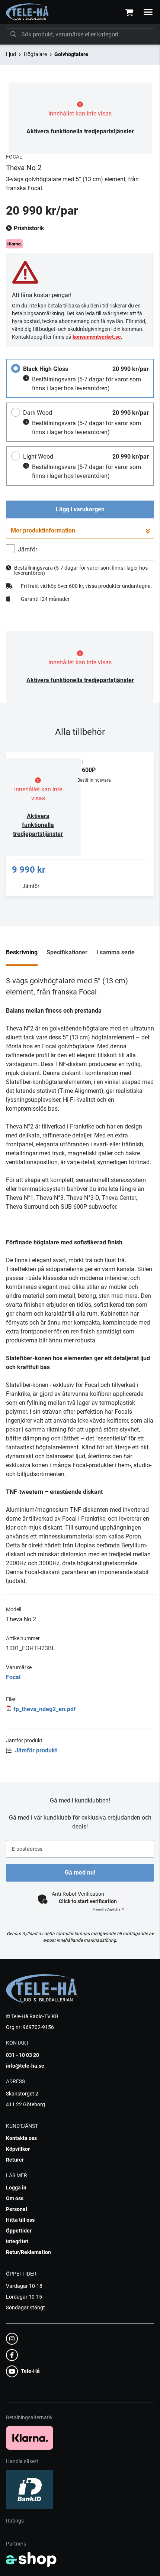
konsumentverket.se (97, 337)
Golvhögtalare (71, 54)
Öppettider (19, 2231)
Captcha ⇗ (108, 1909)
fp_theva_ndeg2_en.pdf (45, 1709)
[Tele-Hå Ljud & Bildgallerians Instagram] (78, 2339)
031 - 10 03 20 (23, 2055)
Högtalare (35, 54)
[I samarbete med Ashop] (31, 2560)
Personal (17, 2209)
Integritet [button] (17, 2241)
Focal (13, 1677)
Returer (15, 2160)
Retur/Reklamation (28, 2252)
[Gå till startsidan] (28, 12)
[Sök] (13, 34)
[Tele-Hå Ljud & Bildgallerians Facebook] (78, 2355)
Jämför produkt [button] (35, 1750)
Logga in (16, 2188)
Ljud (11, 54)
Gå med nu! (80, 1872)
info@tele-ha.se (25, 2066)
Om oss (15, 2198)
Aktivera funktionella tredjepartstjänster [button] (80, 131)
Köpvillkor (18, 2149)
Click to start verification (88, 1901)
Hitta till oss (20, 2220)
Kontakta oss (21, 2138)
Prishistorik (28, 228)
